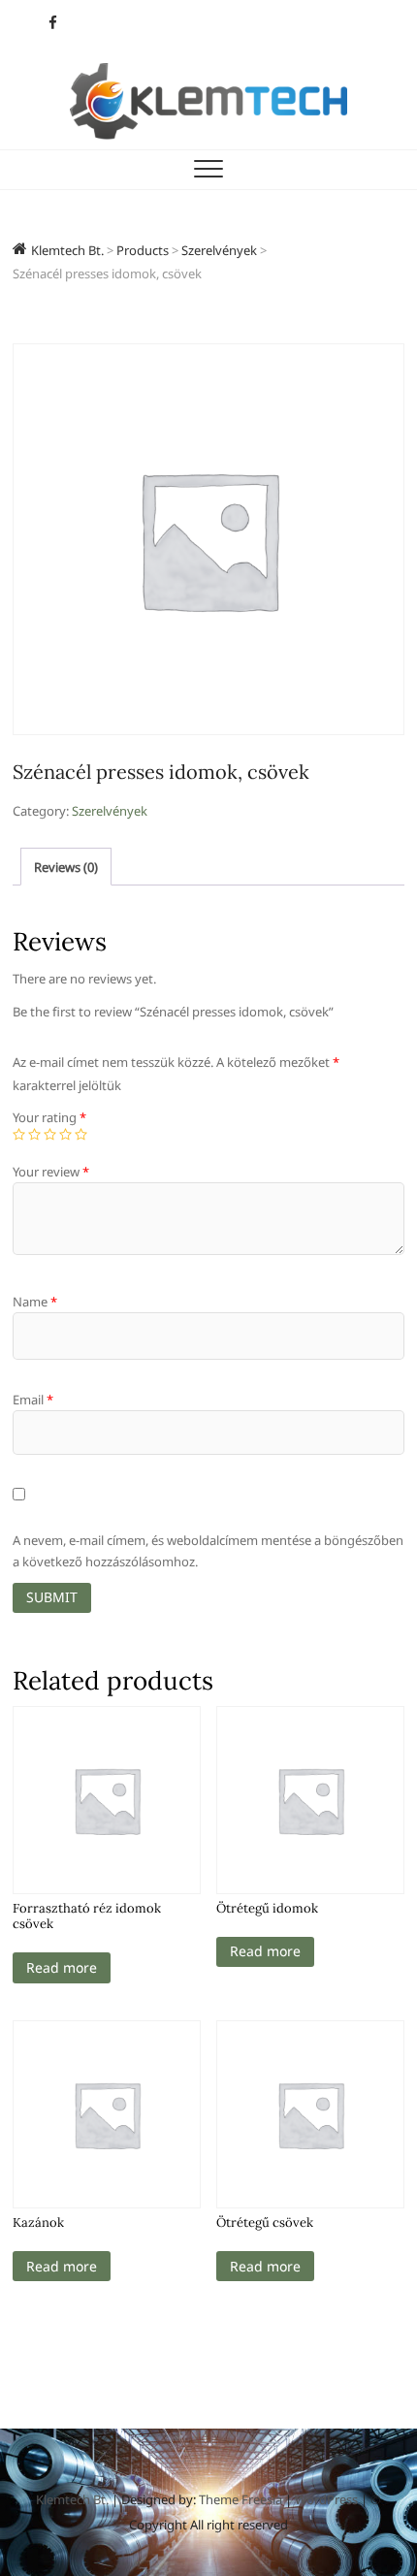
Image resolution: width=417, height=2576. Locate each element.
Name (35, 1302)
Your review (51, 1172)
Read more (62, 1967)
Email (33, 1400)
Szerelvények (110, 811)
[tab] (66, 867)
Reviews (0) (66, 867)
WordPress (326, 2499)
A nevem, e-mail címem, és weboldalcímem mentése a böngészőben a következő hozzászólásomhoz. (208, 1551)
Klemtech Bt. (72, 2499)
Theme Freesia (241, 2499)
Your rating (49, 1117)
